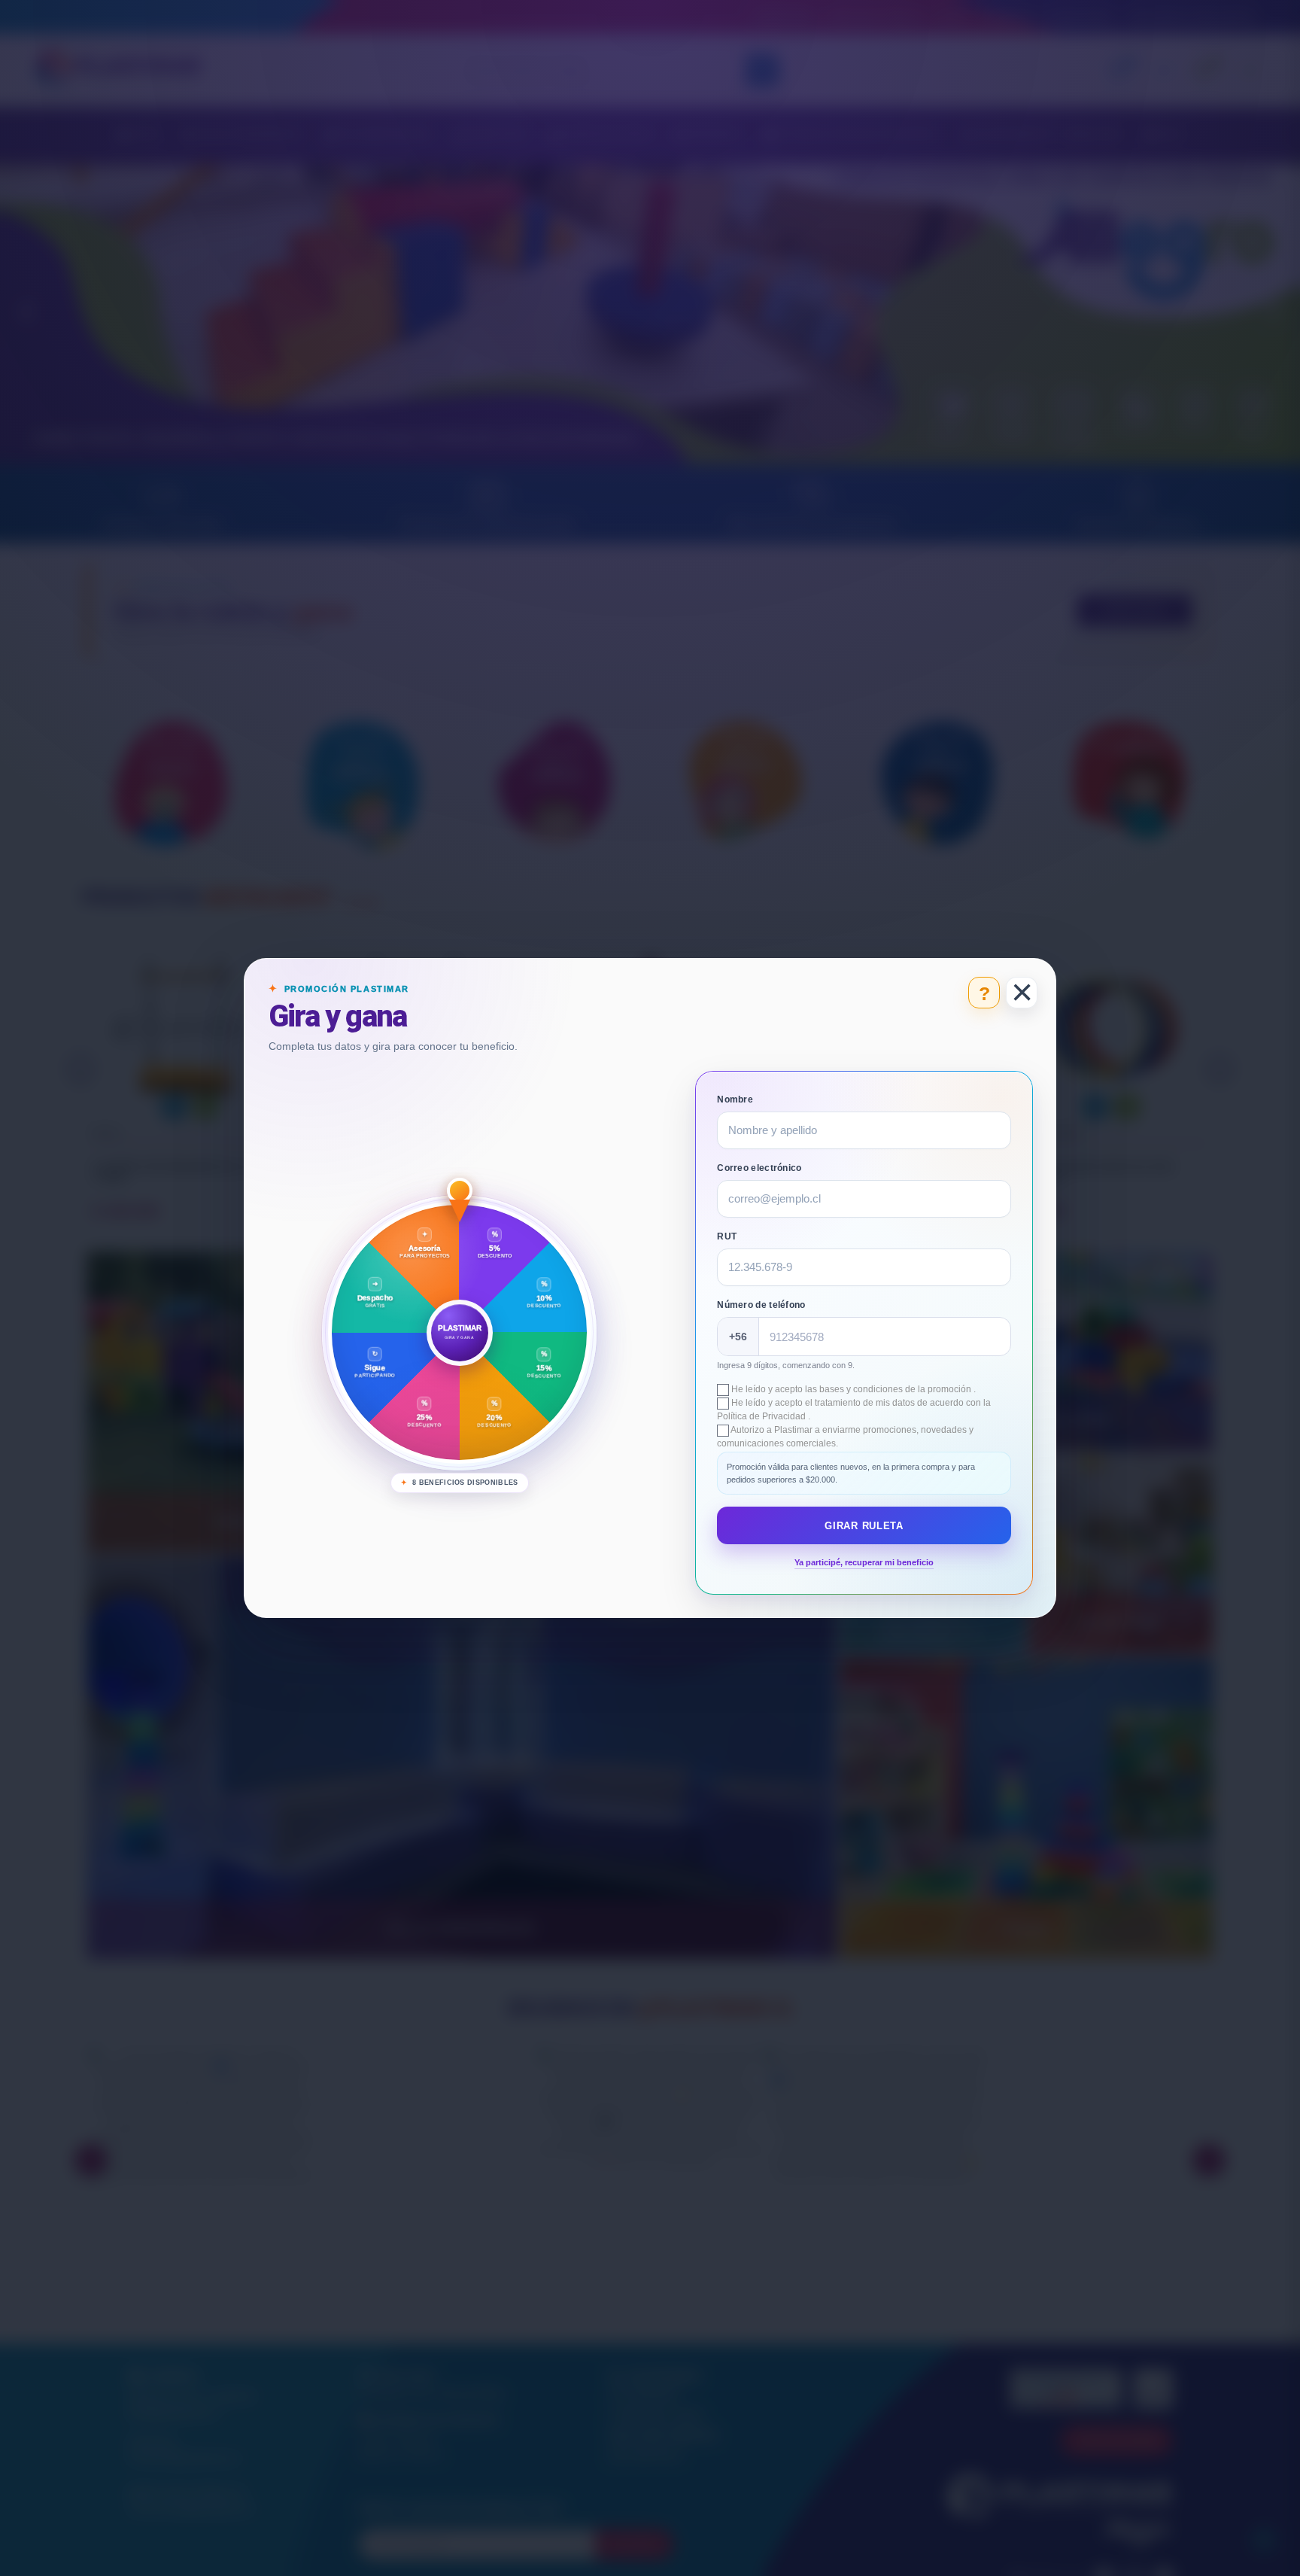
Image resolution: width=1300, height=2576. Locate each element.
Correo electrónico (759, 1168)
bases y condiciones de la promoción (896, 1389)
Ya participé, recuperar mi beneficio (864, 1562)
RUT (727, 1236)
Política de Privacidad (762, 1416)
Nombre (735, 1099)
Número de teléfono (761, 1305)
